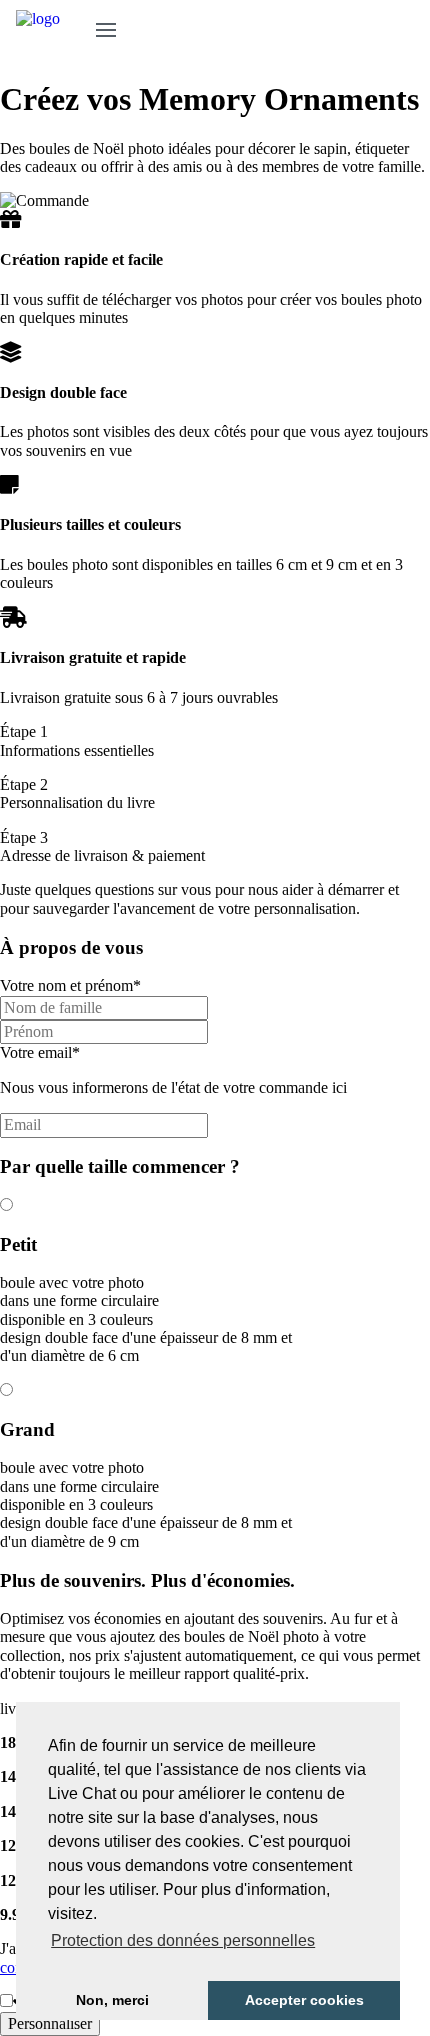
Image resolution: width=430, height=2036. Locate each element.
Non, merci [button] (112, 2000)
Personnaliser (50, 2023)
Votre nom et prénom (70, 985)
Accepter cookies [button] (304, 2000)
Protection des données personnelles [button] (183, 1940)
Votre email (40, 1052)
